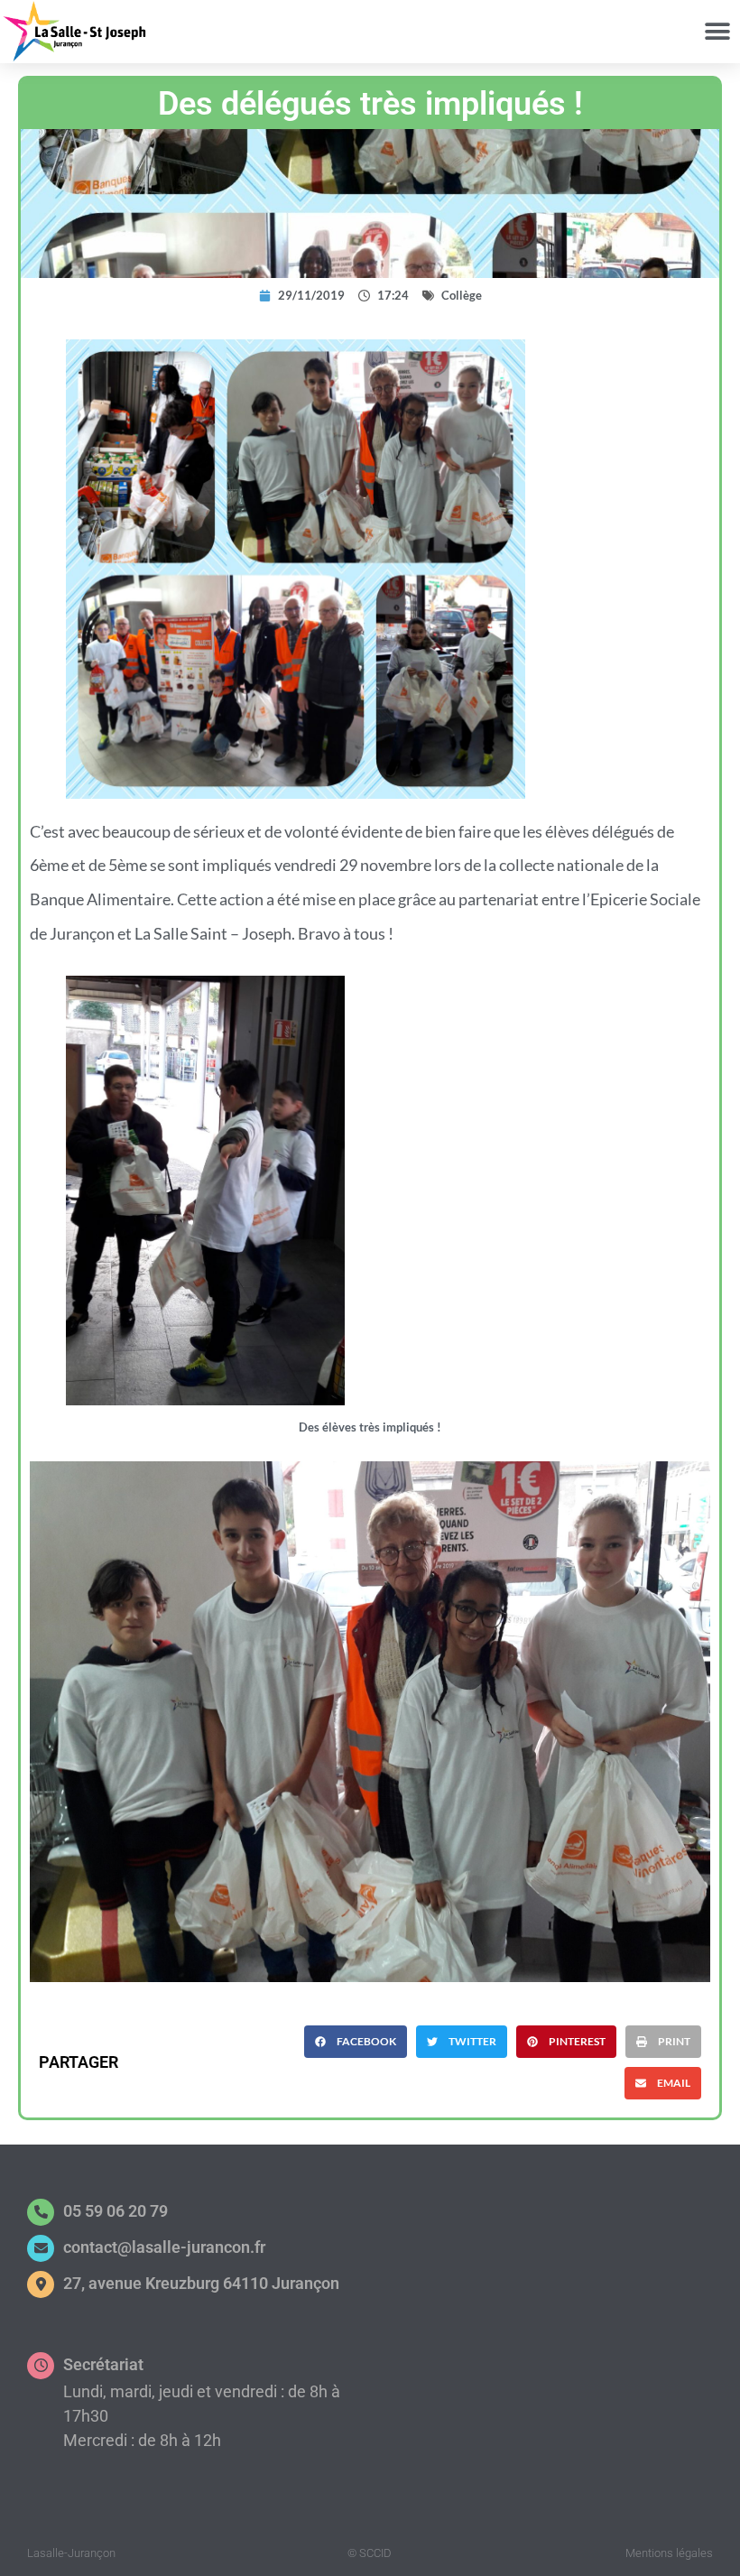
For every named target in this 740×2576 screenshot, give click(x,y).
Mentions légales (669, 2553)
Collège (462, 295)
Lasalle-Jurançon (71, 2553)
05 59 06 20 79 (116, 2211)
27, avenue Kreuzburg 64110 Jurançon (201, 2283)
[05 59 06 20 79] (41, 2212)
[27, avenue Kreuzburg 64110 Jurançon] (41, 2284)
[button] (717, 32)
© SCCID (370, 2553)
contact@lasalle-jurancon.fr (164, 2247)
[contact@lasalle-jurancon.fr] (41, 2248)
